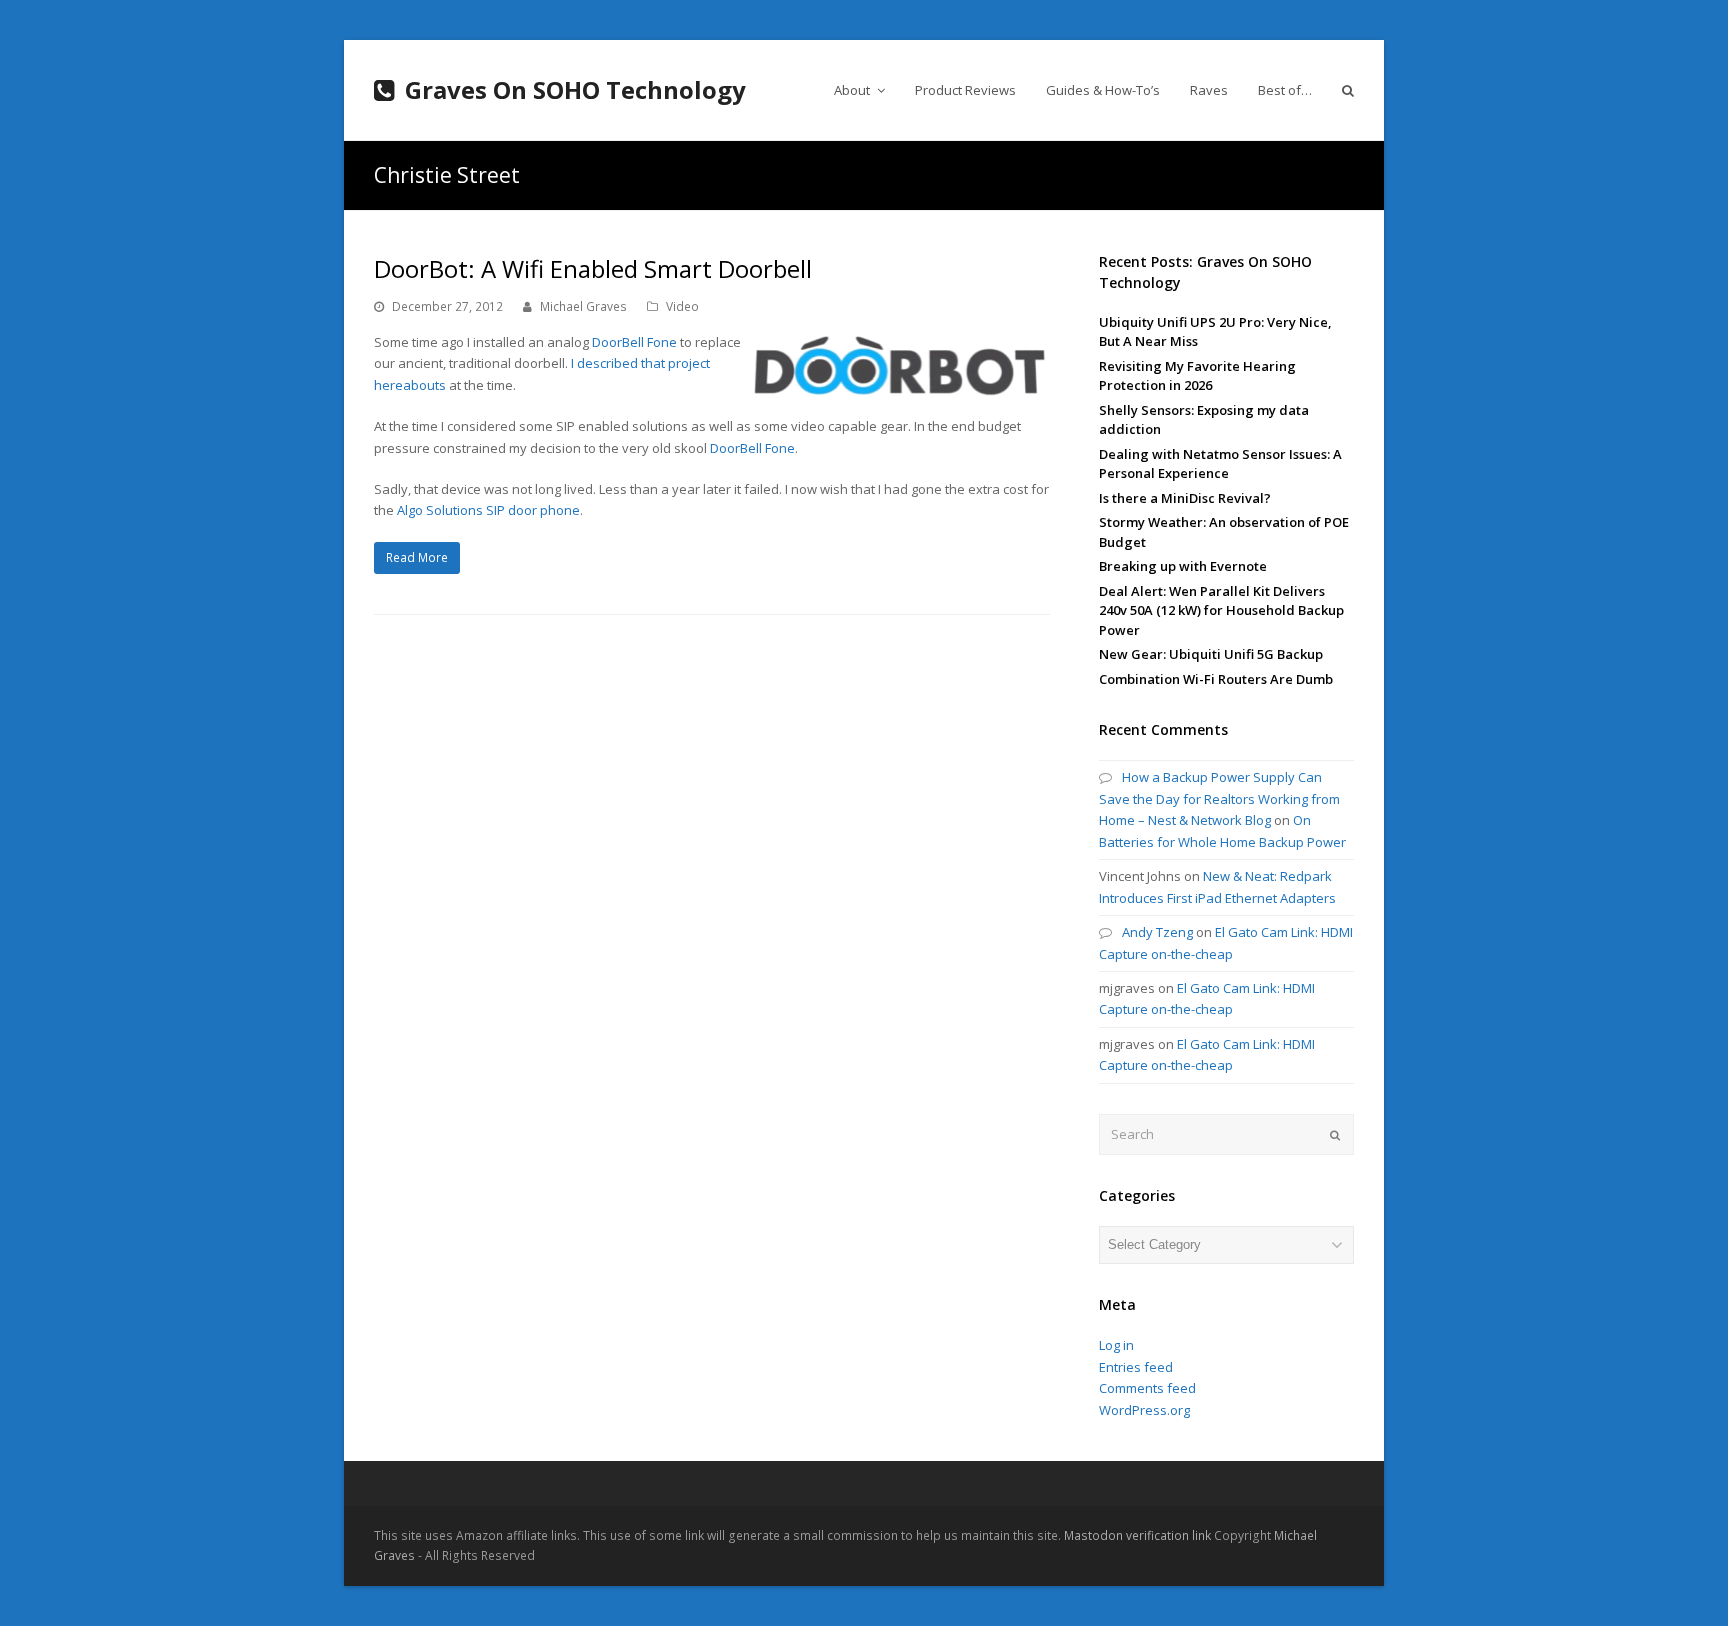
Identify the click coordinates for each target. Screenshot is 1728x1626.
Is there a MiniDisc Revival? (1185, 498)
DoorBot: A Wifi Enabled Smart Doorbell (593, 268)
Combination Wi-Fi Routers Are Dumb (1216, 679)
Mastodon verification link (1137, 1535)
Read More (417, 557)
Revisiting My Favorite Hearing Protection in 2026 (1197, 376)
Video (682, 306)
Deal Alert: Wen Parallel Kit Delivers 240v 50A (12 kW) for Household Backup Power (1221, 610)
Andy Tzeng (1157, 932)
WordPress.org (1144, 1410)
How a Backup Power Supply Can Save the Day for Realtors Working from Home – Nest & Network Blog (1219, 798)
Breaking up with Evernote (1183, 566)
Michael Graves (583, 306)
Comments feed (1147, 1388)
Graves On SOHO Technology (575, 89)
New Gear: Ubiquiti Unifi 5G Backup (1211, 654)
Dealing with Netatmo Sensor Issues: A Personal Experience (1220, 464)
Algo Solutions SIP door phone (488, 510)
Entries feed (1136, 1367)
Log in (1116, 1345)
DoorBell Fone (634, 342)
